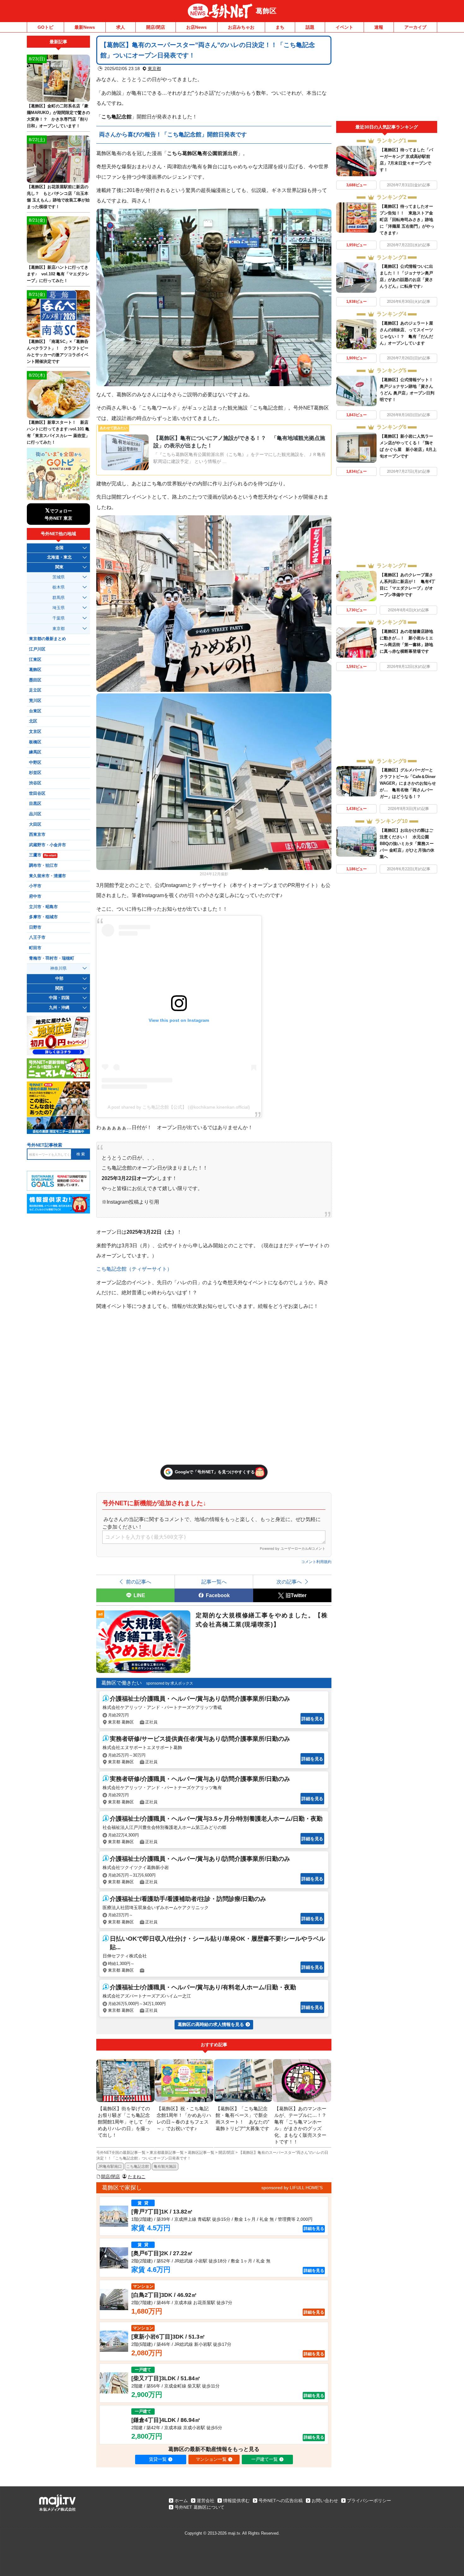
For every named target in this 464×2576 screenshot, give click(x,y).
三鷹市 (43, 855)
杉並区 (35, 773)
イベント (344, 27)
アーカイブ (415, 27)
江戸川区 (37, 649)
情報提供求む (236, 2501)
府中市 (35, 896)
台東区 (35, 711)
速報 (379, 27)
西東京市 (37, 835)
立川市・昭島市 (43, 907)
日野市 (35, 927)
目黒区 (35, 804)
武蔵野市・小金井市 (48, 845)
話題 (310, 27)
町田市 (35, 948)
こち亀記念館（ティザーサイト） (134, 1269)
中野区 (35, 763)
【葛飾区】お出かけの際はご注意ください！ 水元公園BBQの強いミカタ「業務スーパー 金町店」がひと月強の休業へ (407, 844)
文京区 (35, 732)
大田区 (35, 824)
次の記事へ (289, 1582)
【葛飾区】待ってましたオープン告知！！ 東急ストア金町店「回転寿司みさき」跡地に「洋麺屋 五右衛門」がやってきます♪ (407, 220)
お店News (196, 27)
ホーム (181, 2501)
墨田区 (35, 680)
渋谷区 (35, 783)
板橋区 (35, 742)
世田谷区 (37, 794)
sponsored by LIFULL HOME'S (292, 2188)
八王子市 (37, 938)
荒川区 (35, 701)
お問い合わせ (325, 2501)
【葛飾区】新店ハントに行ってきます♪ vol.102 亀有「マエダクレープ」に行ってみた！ (58, 274)
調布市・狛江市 (43, 866)
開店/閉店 (156, 27)
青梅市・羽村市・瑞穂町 (52, 958)
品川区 (35, 814)
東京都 (154, 69)
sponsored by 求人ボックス (170, 1683)
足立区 (35, 690)
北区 (33, 721)
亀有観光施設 (165, 2166)
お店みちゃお (241, 27)
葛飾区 (266, 11)
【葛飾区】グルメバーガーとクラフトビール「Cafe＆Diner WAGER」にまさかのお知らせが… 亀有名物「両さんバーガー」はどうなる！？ (408, 783)
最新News (85, 27)
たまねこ (137, 2177)
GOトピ (45, 27)
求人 (121, 27)
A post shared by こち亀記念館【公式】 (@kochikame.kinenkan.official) (179, 1107)
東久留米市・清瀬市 (48, 876)
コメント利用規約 (316, 1562)
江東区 (35, 660)
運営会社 (205, 2501)
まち (280, 27)
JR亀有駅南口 (110, 2166)
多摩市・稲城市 (43, 917)
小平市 (35, 886)
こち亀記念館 (138, 2166)
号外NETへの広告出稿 (281, 2501)
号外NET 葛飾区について (199, 2507)
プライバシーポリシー (369, 2501)
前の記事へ (139, 1582)
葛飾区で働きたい (122, 1683)
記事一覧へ (214, 1582)
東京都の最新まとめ (48, 639)
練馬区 (35, 752)
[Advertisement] (387, 78)
